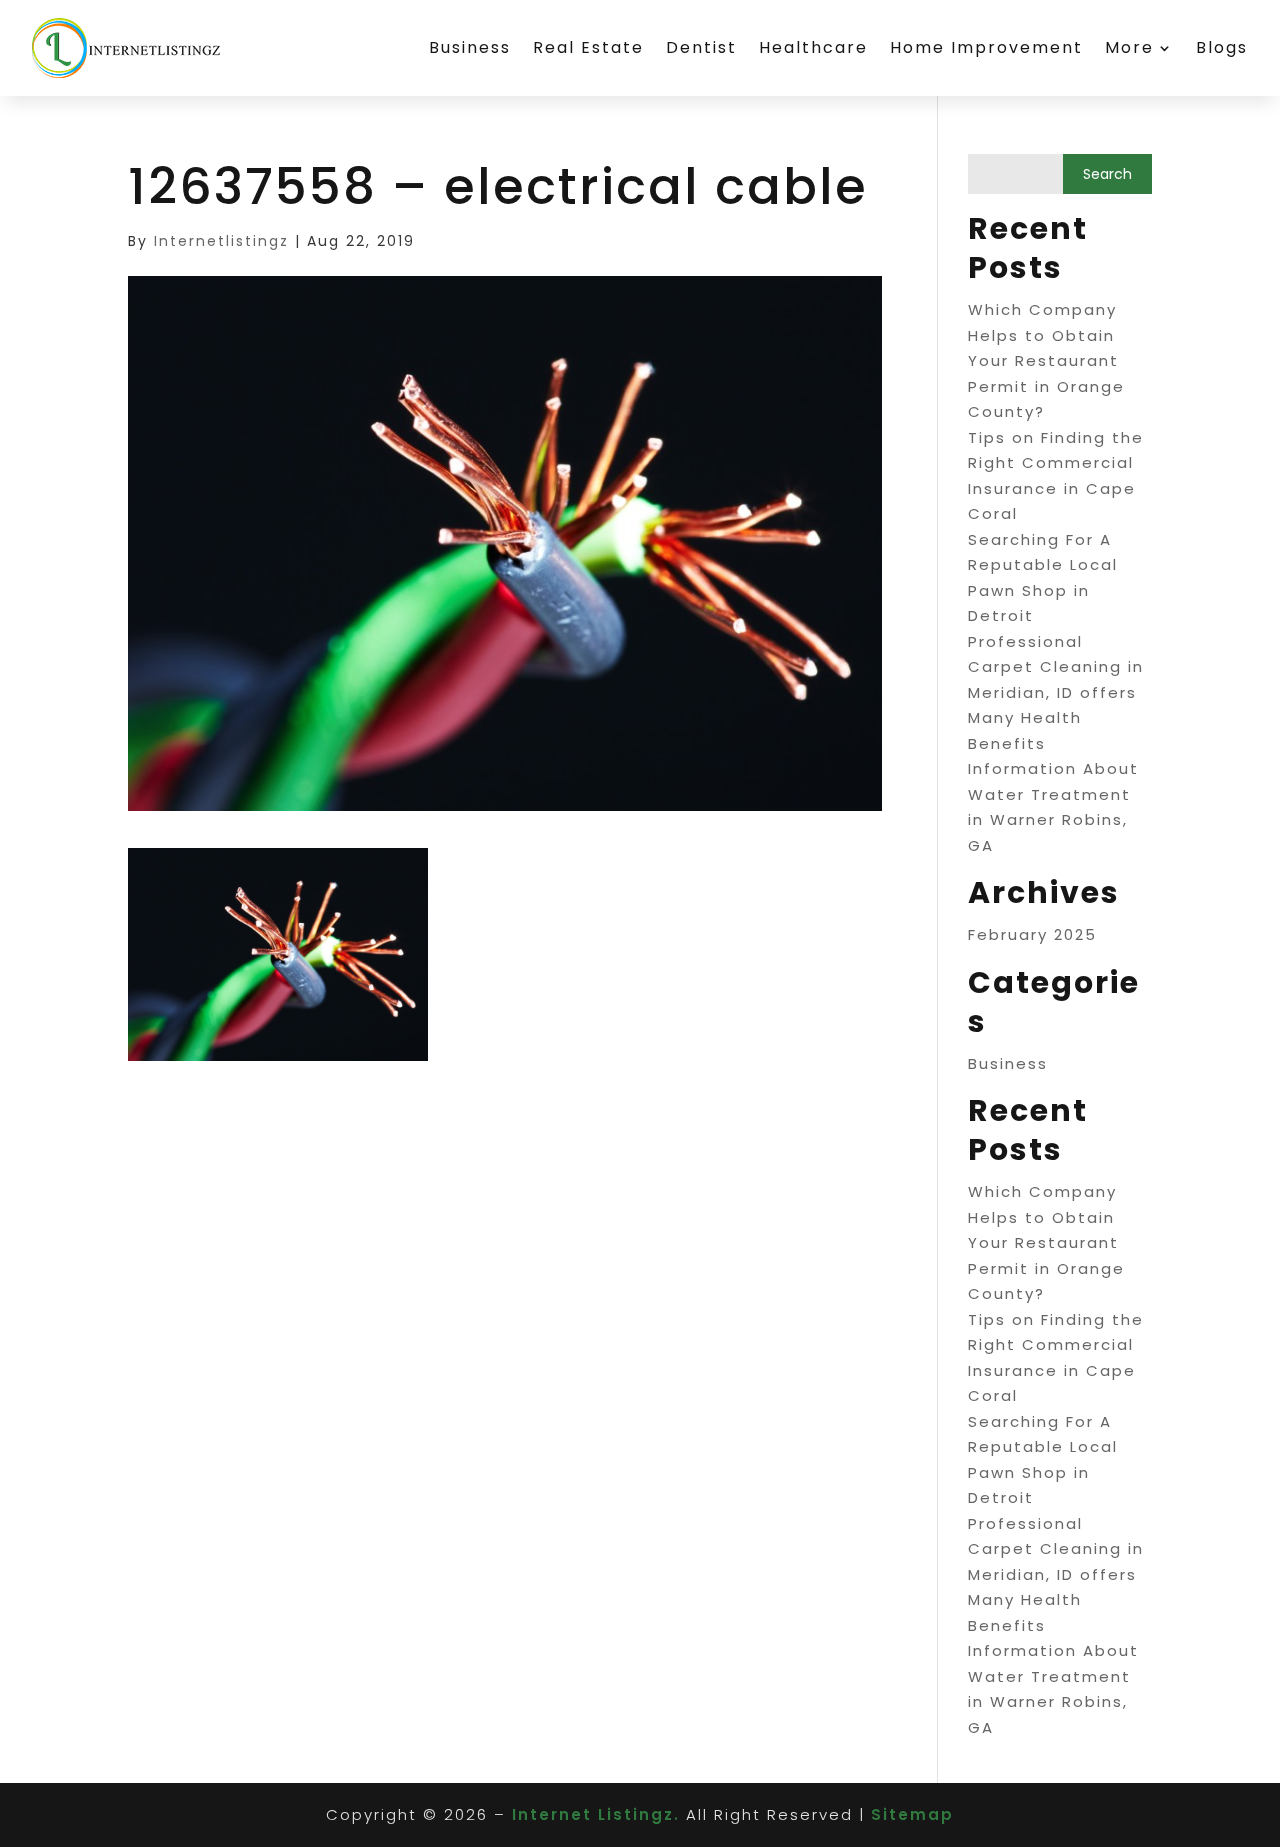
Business (470, 47)
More (1129, 47)
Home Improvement (986, 47)
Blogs (1222, 47)
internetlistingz (221, 241)
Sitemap (912, 1814)
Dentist (701, 47)
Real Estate (588, 47)
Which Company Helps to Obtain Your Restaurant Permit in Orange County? (1046, 360)
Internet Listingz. (596, 1814)
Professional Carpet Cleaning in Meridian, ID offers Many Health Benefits (1056, 692)
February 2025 (1032, 934)
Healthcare (813, 47)
